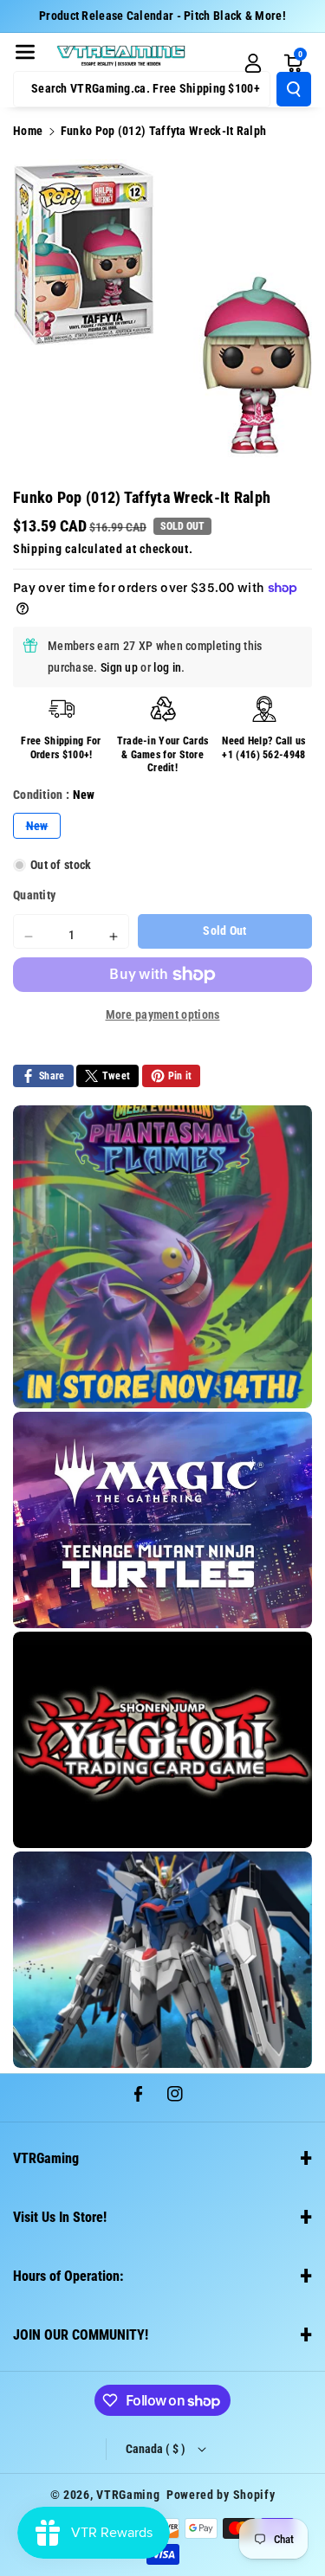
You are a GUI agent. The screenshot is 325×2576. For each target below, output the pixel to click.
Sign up (119, 667)
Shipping (38, 549)
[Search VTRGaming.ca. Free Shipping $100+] (294, 89)
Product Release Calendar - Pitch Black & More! (162, 16)
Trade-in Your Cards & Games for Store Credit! (163, 754)
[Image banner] (162, 1257)
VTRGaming (128, 2495)
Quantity (34, 895)
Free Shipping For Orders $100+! (61, 748)
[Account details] (253, 63)
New (43, 828)
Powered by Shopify (221, 2495)
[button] (25, 52)
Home (28, 131)
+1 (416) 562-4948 (263, 755)
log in (167, 667)
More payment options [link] (163, 1014)
